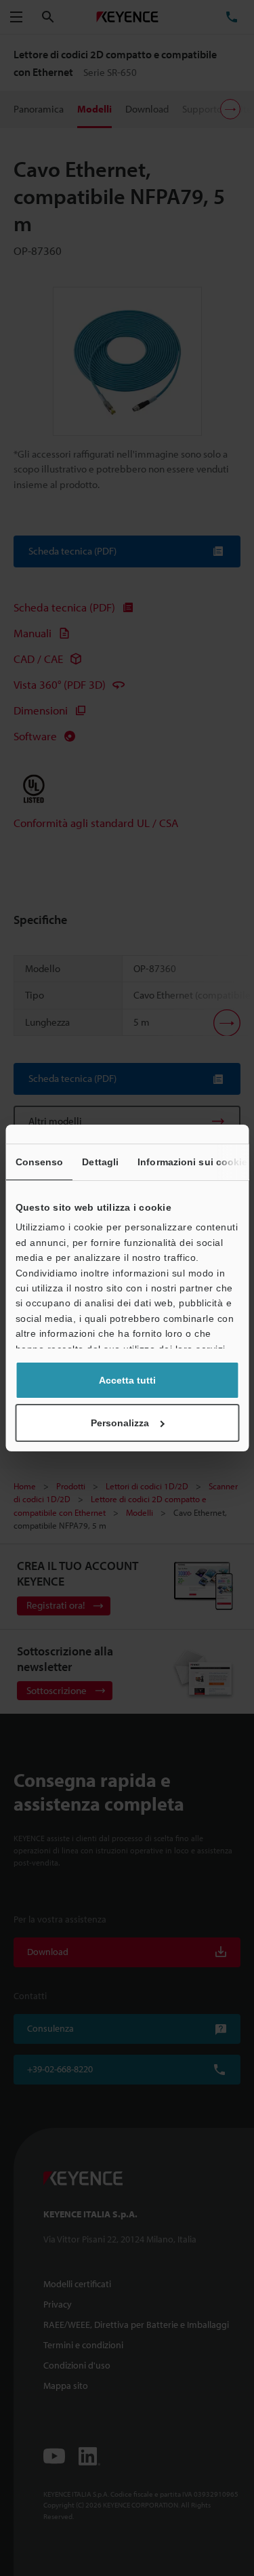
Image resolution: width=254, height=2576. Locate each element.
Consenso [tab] (39, 1162)
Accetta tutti (127, 1380)
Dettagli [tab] (100, 1162)
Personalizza (120, 1423)
